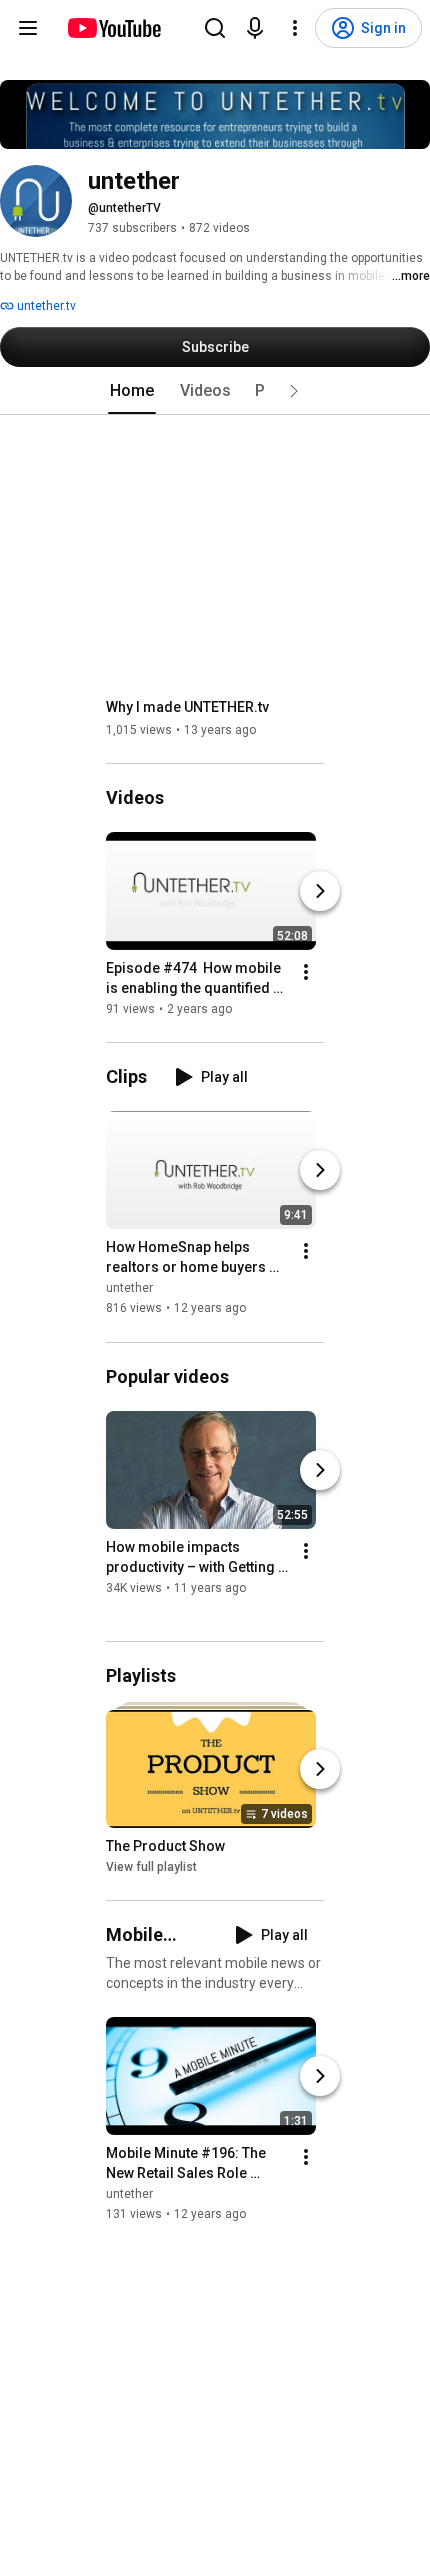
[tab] (132, 391)
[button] (294, 391)
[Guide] (28, 28)
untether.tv (45, 306)
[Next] (320, 891)
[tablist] (215, 391)
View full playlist (151, 1867)
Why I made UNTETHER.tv (187, 707)
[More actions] (306, 972)
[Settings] (295, 28)
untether (129, 1289)
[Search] (215, 28)
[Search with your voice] (255, 28)
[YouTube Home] (113, 28)
